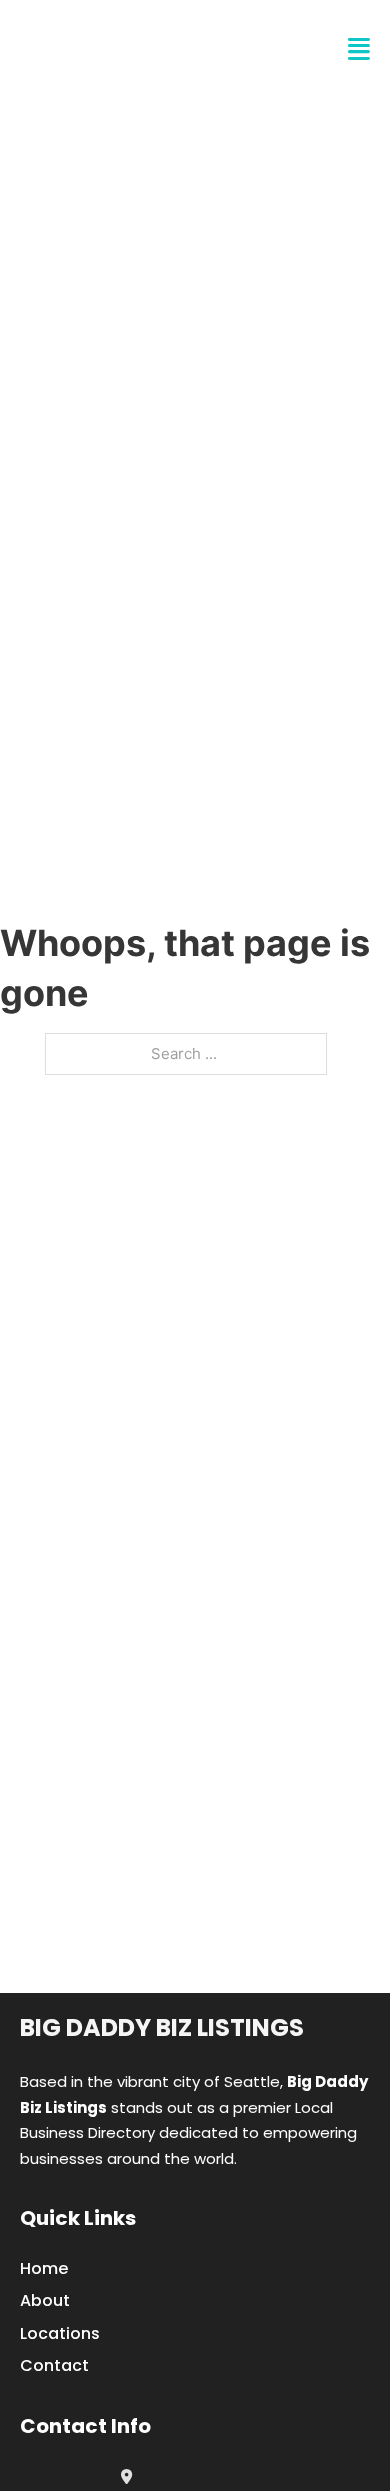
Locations (60, 2333)
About (45, 2300)
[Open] (359, 49)
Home (44, 2268)
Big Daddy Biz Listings (162, 2027)
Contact (54, 2365)
